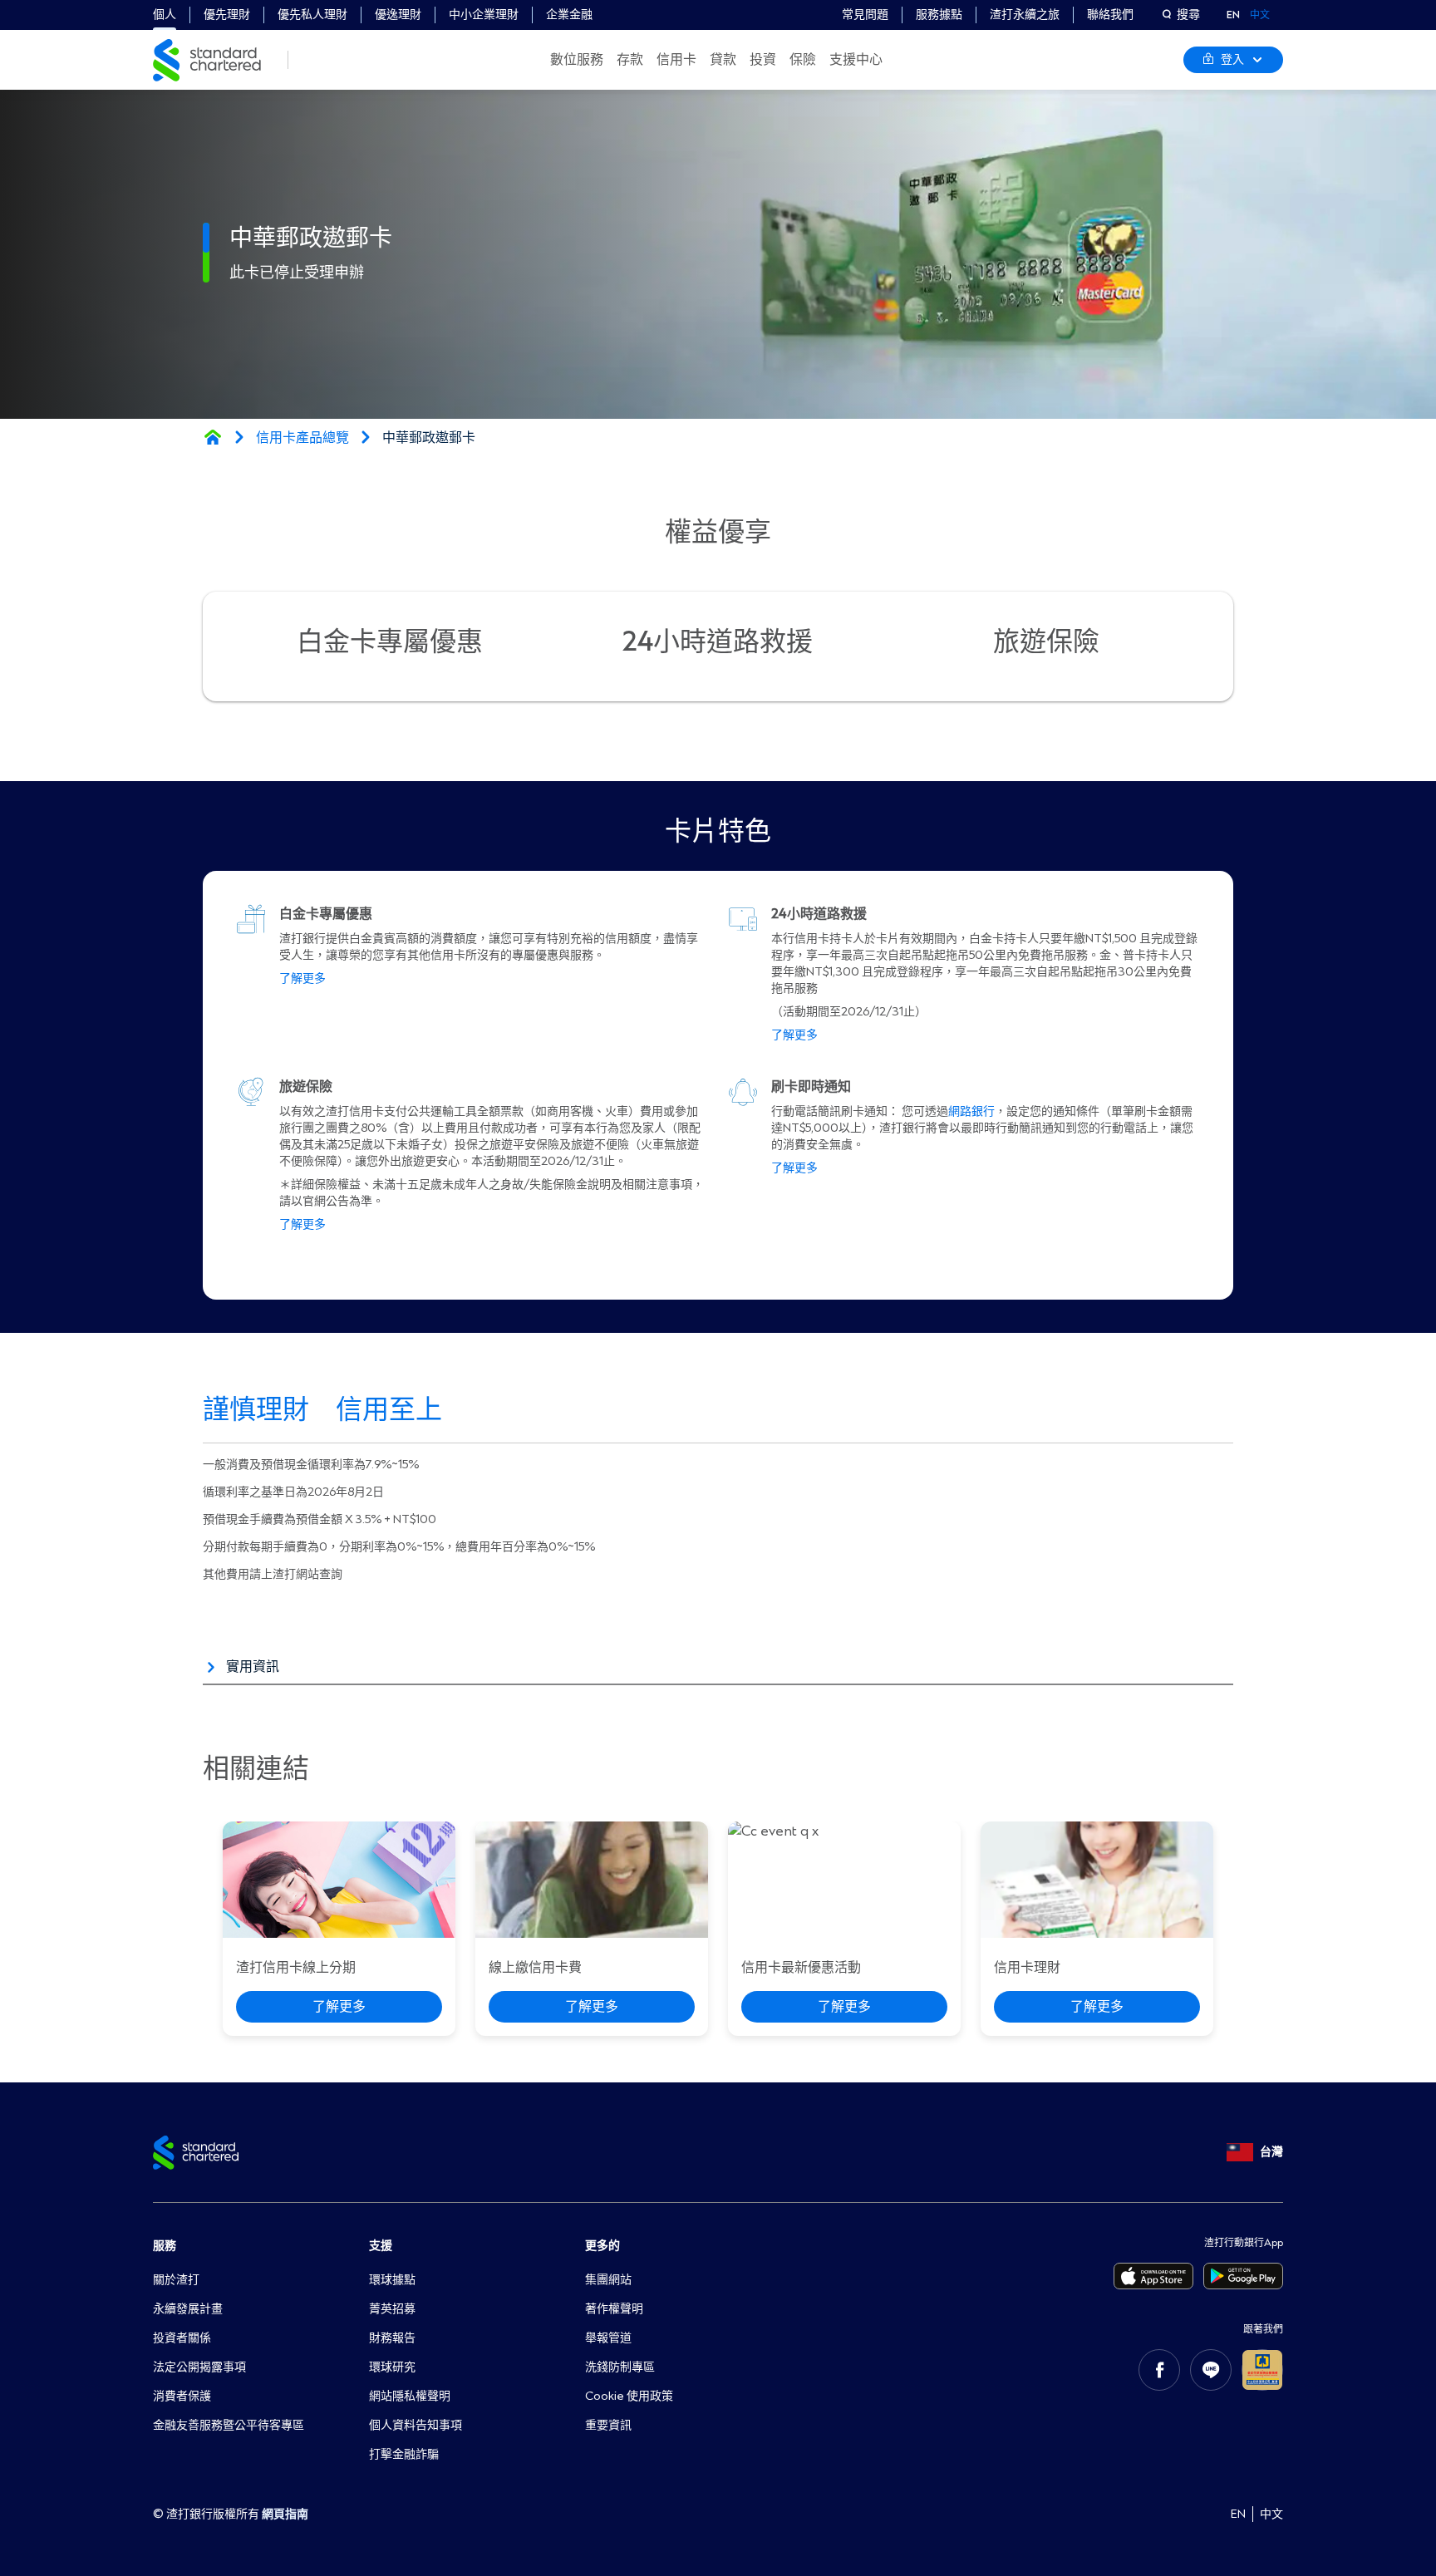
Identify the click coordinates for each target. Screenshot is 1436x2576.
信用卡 (676, 60)
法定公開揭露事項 (199, 2367)
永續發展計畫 (188, 2309)
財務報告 (392, 2338)
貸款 (723, 60)
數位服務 (577, 60)
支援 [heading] (381, 2246)
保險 (803, 60)
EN (1233, 15)
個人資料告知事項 (416, 2425)
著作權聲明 (614, 2309)
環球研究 (392, 2367)
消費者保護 (182, 2396)
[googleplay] (1243, 2276)
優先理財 (227, 15)
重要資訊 (608, 2425)
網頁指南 (285, 2514)
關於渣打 (176, 2280)
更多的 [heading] (602, 2246)
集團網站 (608, 2280)
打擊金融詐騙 (404, 2454)
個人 (165, 15)
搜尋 (1188, 15)
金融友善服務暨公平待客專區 (229, 2425)
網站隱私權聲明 (410, 2396)
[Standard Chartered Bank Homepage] (213, 437)
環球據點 (392, 2280)
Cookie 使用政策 (629, 2396)
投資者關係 (182, 2338)
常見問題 (865, 15)
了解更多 (302, 978)
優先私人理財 (312, 15)
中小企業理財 (484, 15)
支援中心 (856, 60)
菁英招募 (392, 2309)
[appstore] (1153, 2276)
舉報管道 (608, 2338)
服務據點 (939, 15)
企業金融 (569, 15)
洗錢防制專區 (620, 2367)
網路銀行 (971, 1111)
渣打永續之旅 (1025, 15)
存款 (630, 60)
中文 (1260, 15)
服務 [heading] (165, 2246)
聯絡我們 (1110, 15)
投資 (763, 60)
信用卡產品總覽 (302, 438)
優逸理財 (398, 15)
